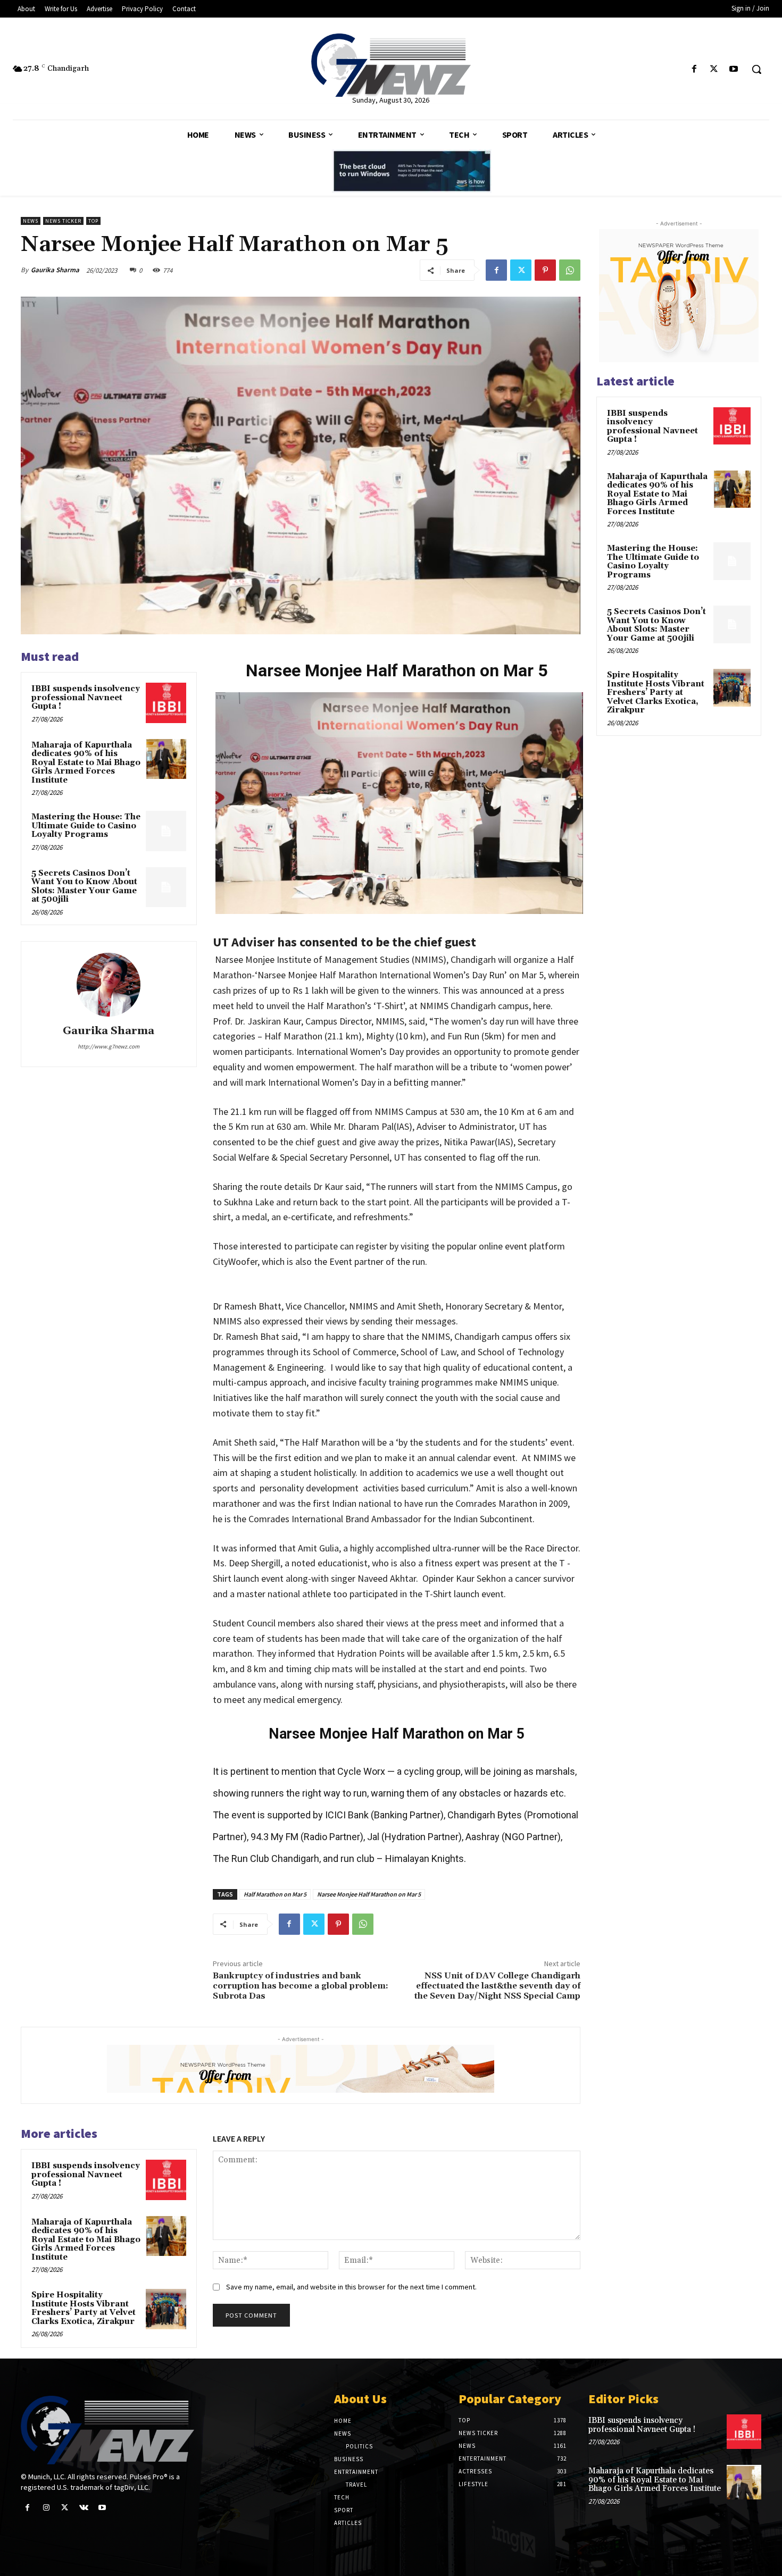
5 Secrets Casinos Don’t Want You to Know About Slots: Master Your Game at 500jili (84, 887)
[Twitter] (714, 69)
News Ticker (63, 221)
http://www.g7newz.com (109, 1046)
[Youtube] (734, 69)
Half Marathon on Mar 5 (275, 1894)
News (31, 221)
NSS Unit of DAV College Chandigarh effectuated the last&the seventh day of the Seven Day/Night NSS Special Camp (497, 1986)
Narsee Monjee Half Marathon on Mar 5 (369, 1894)
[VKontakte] (84, 2508)
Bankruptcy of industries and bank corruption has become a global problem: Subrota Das (301, 1986)
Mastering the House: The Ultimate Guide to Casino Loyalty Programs (86, 826)
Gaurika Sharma (55, 270)
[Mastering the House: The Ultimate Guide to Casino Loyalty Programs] (166, 831)
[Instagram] (46, 2508)
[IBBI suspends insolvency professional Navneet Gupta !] (166, 703)
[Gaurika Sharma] (109, 985)
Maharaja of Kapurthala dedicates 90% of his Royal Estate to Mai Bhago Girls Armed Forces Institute (86, 763)
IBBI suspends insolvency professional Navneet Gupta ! (86, 698)
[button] (756, 69)
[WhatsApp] (570, 270)
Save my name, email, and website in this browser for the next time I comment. (351, 2287)
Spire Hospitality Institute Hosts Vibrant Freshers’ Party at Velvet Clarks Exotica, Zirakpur (84, 2308)
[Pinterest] (545, 270)
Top (93, 221)
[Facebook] (694, 69)
